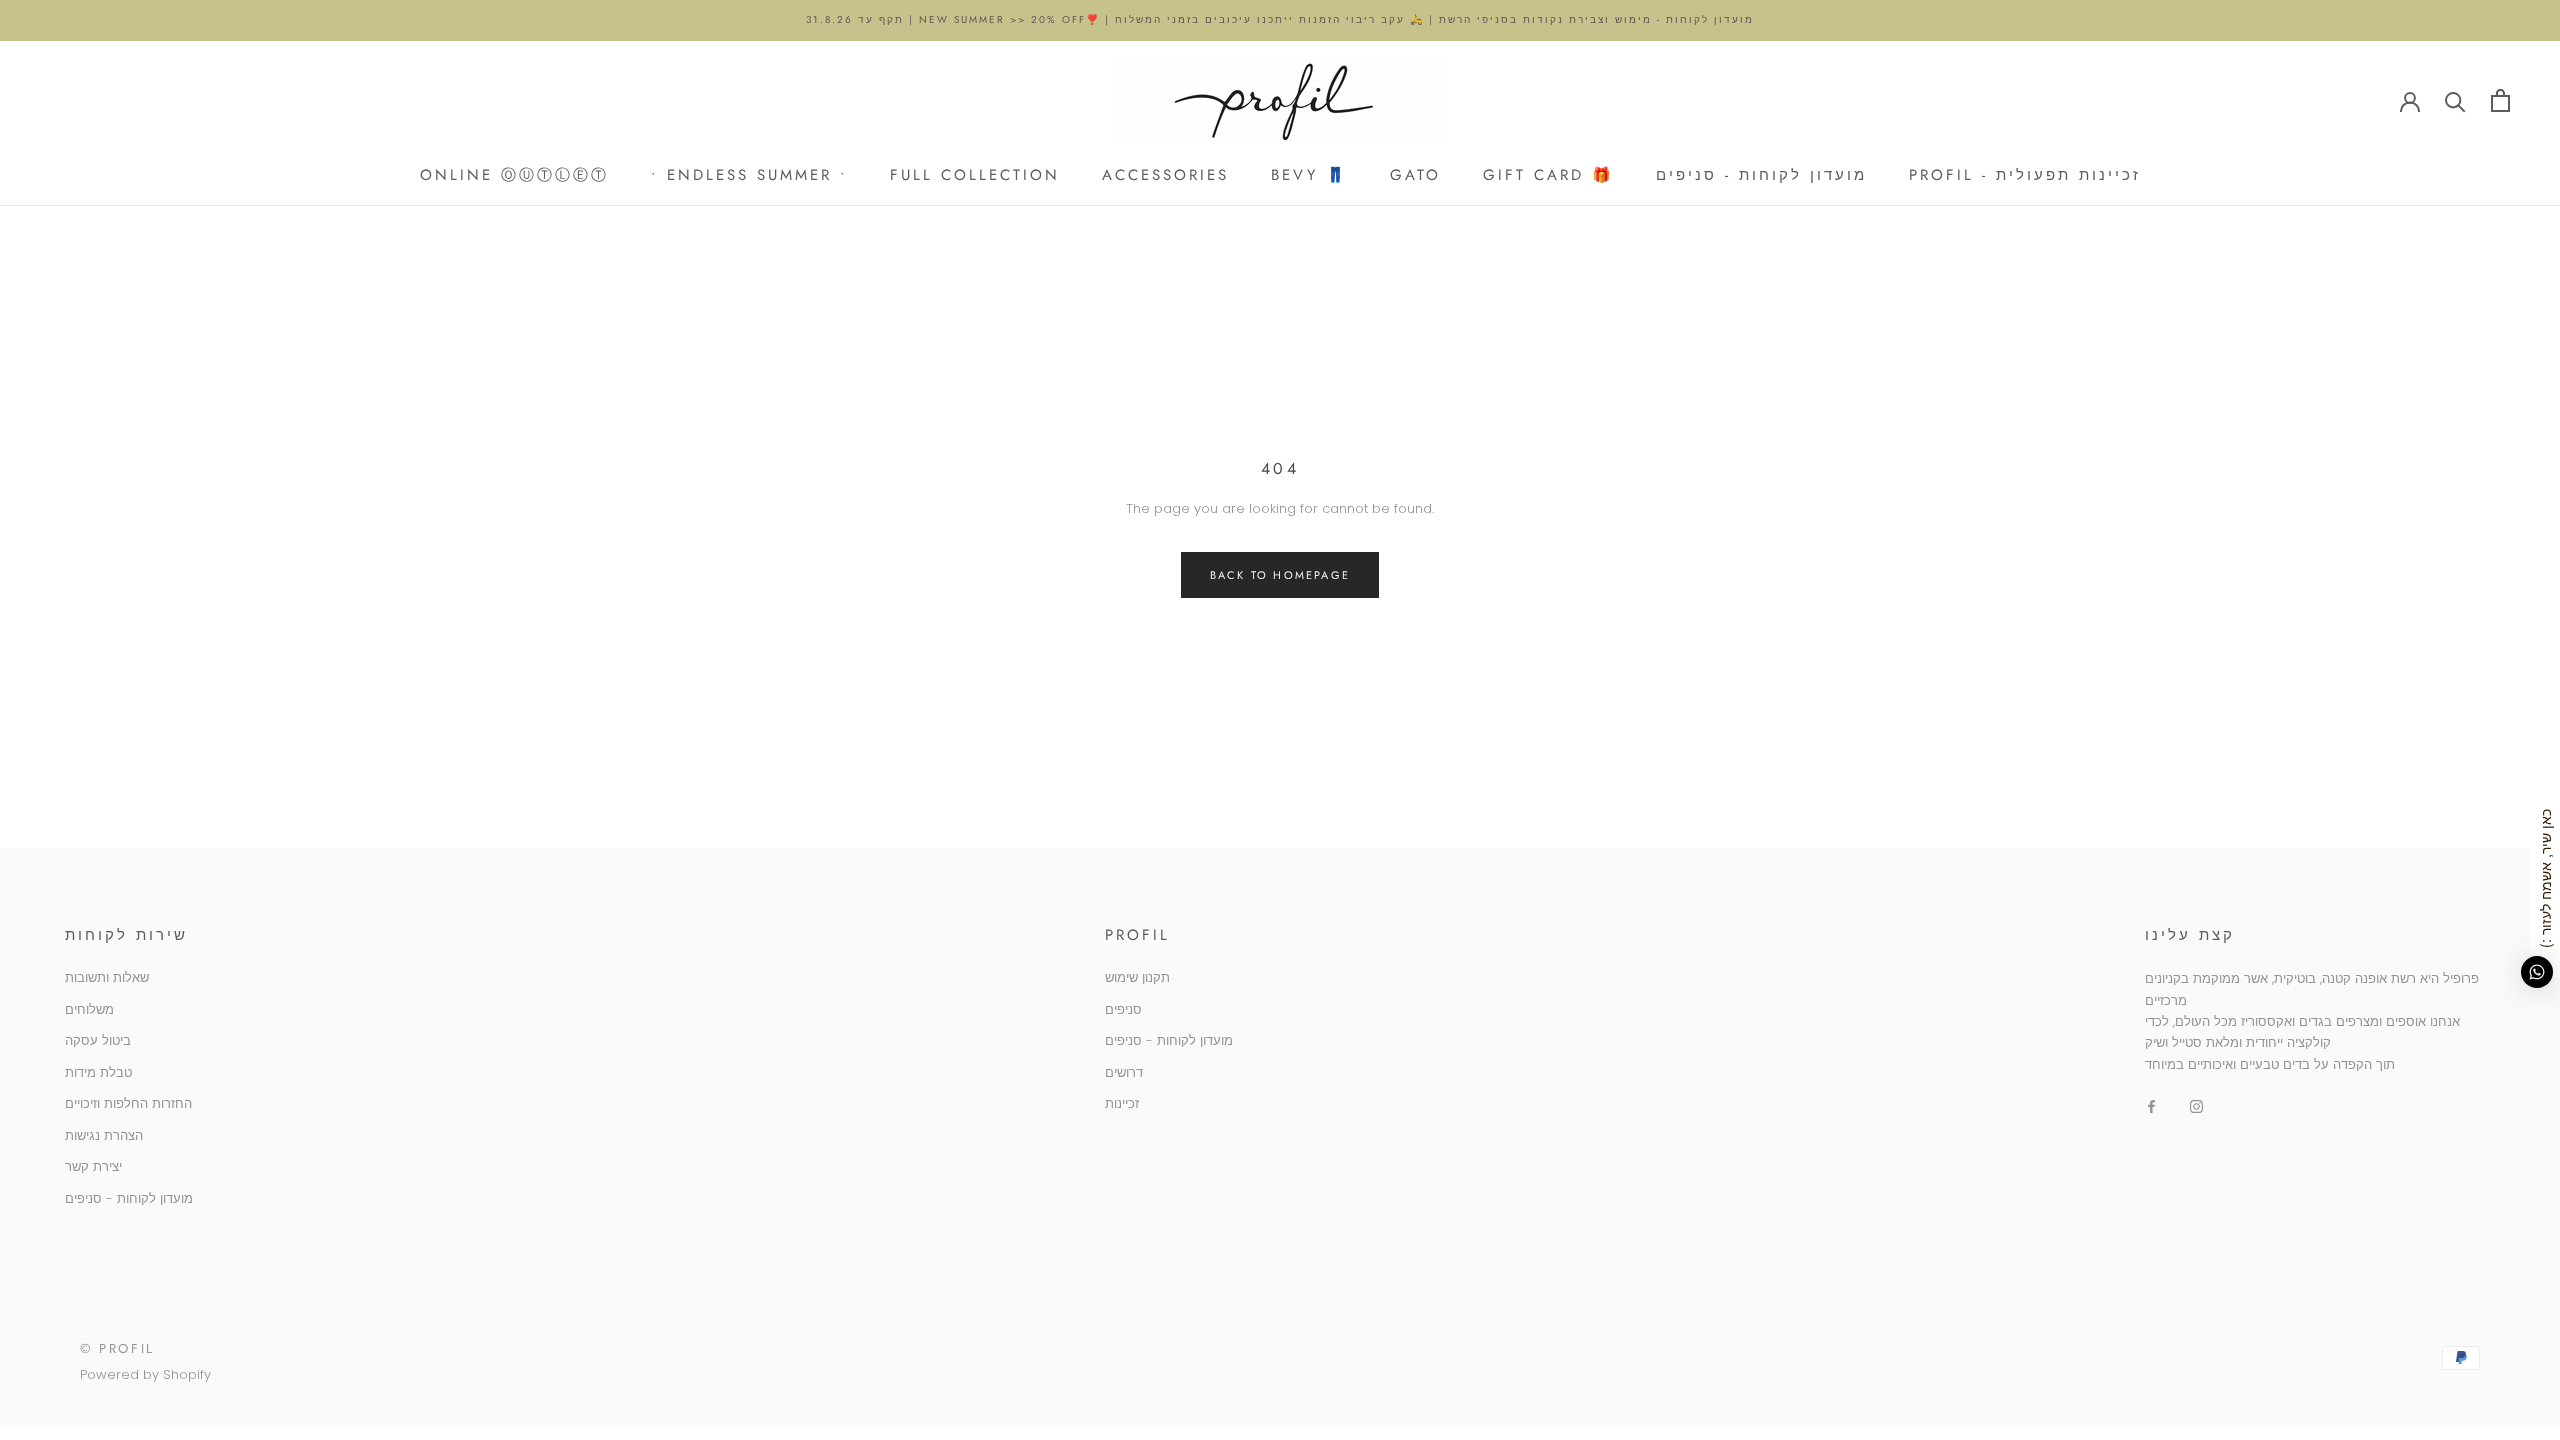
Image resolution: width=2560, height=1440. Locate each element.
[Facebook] (2151, 1105)
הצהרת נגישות (104, 1135)
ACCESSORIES (1165, 175)
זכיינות (1122, 1103)
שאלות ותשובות (107, 977)
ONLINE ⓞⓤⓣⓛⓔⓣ (514, 175)
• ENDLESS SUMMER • (749, 175)
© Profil (117, 1348)
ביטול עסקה (98, 1040)
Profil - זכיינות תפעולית (2025, 175)
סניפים (1123, 1009)
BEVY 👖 (1309, 175)
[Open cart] (2500, 100)
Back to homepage (1280, 575)
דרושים (1124, 1072)
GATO (1415, 175)
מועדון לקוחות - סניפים (1761, 175)
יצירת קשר (93, 1166)
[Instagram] (2196, 1105)
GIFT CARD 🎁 (1548, 175)
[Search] (2455, 100)
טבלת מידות (98, 1072)
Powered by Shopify (145, 1374)
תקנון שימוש (1137, 977)
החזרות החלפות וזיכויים (128, 1103)
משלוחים (89, 1009)
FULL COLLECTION (975, 175)
